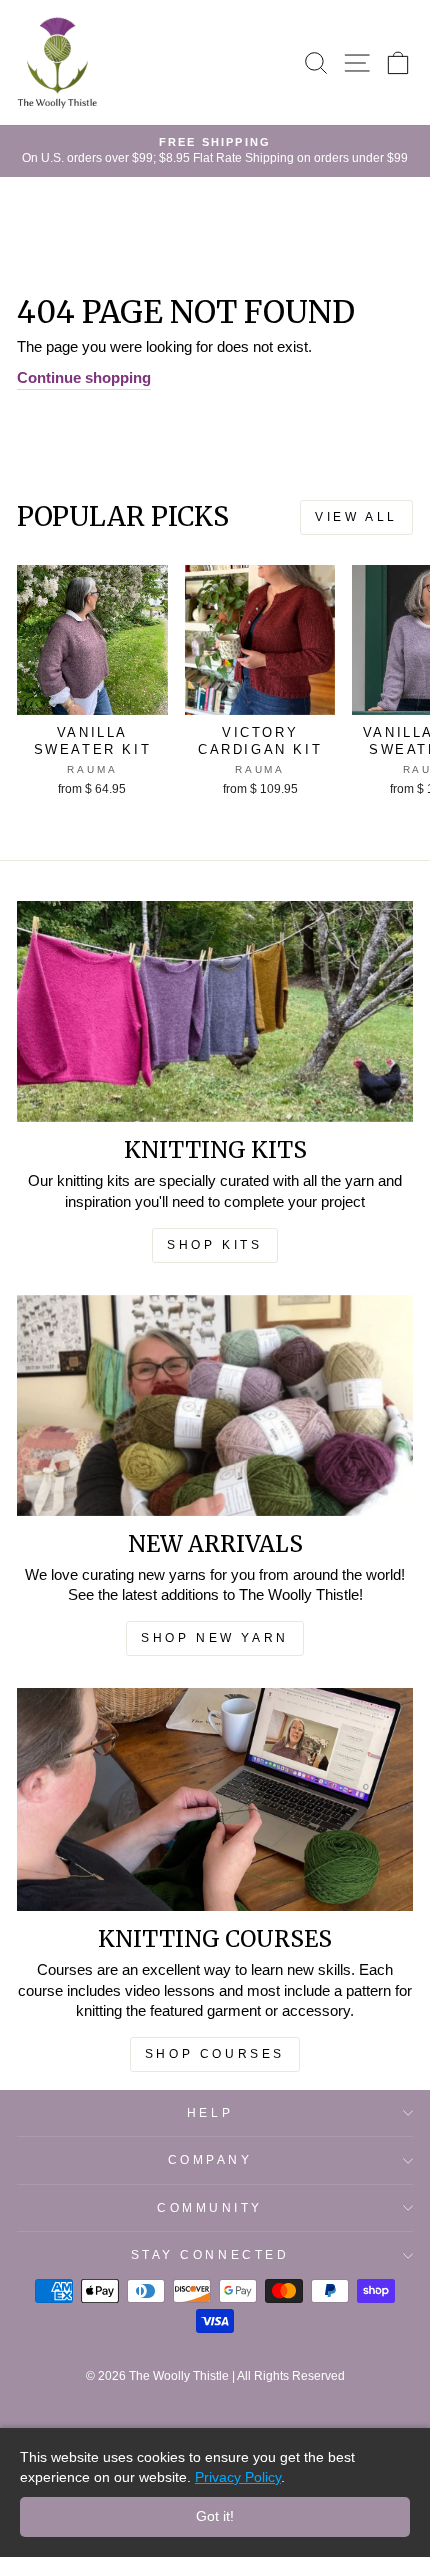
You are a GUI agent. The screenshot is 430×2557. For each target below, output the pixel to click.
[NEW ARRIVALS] (215, 1405)
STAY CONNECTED (210, 2254)
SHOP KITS (214, 1245)
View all (349, 517)
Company (210, 2159)
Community (210, 2207)
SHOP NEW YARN (215, 1638)
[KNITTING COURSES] (215, 1799)
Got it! (215, 2516)
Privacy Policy (238, 2477)
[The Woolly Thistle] (57, 62)
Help (210, 2112)
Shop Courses (215, 2054)
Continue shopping (84, 378)
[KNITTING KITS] (215, 1011)
